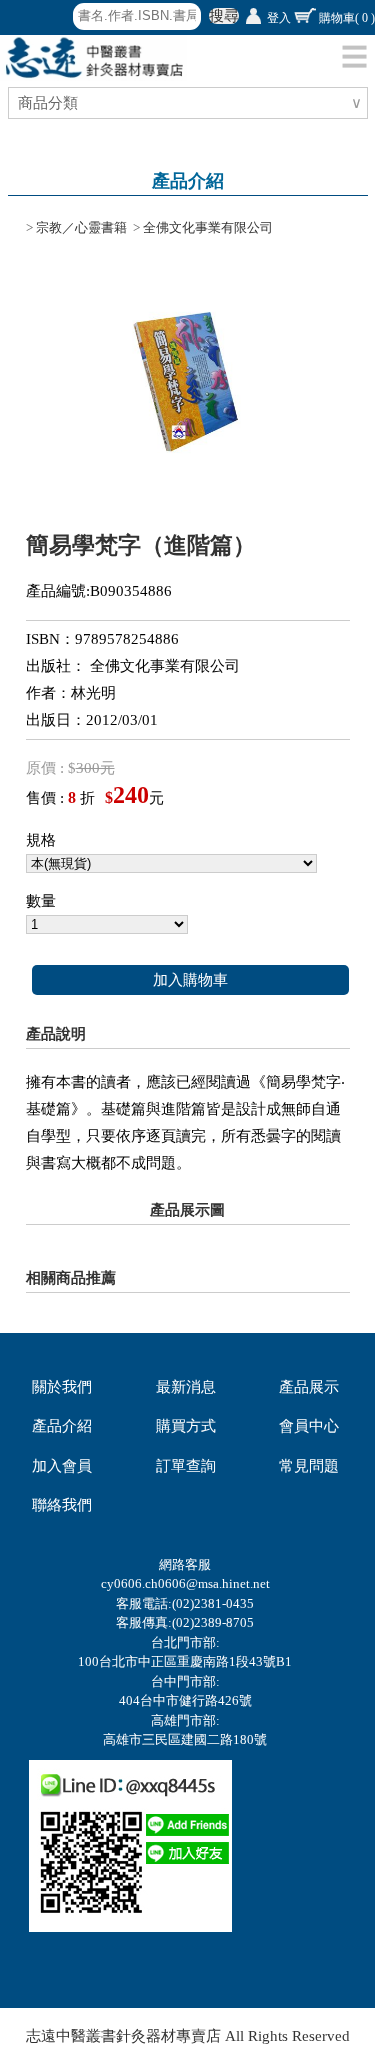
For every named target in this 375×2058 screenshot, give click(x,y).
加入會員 (62, 1466)
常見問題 (309, 1466)
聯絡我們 (62, 1505)
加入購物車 (190, 980)
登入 (279, 18)
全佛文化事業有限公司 (208, 227)
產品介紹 (62, 1426)
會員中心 (309, 1426)
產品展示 (309, 1387)
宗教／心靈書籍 (81, 227)
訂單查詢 (186, 1466)
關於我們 (62, 1387)
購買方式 (186, 1426)
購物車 (347, 18)
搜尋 (224, 16)
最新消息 (186, 1387)
